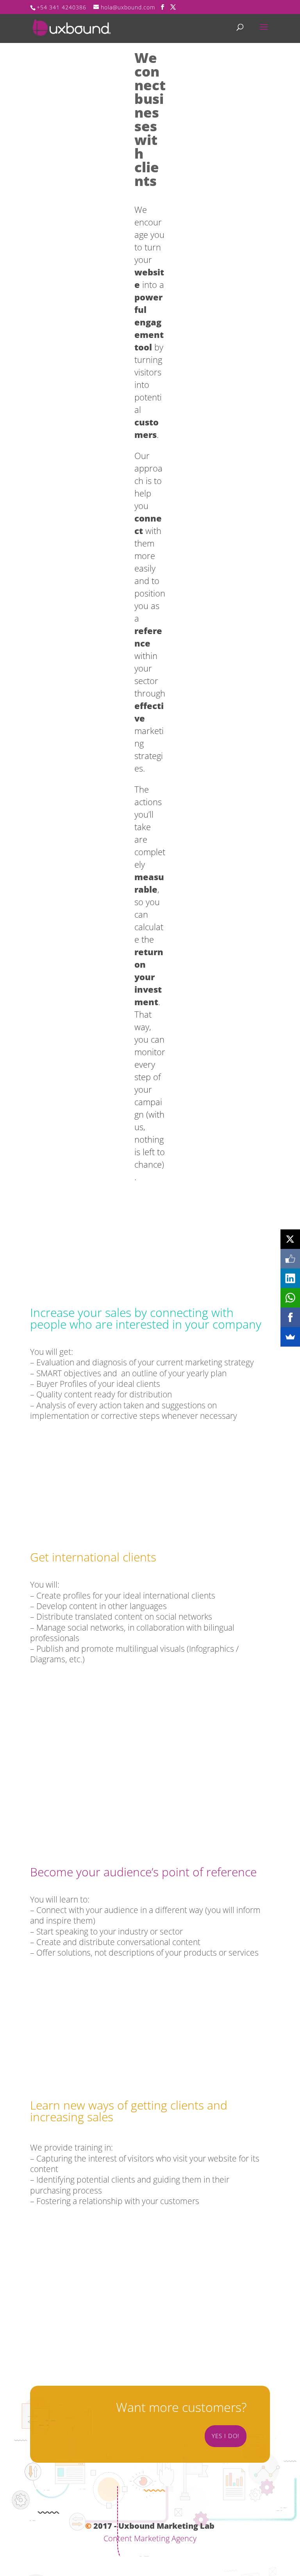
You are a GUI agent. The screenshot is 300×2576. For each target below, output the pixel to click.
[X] (290, 1239)
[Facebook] (290, 1317)
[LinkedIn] (290, 1278)
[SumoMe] (290, 1337)
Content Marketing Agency (150, 2538)
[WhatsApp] (290, 1298)
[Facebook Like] (290, 1259)
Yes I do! (226, 2436)
